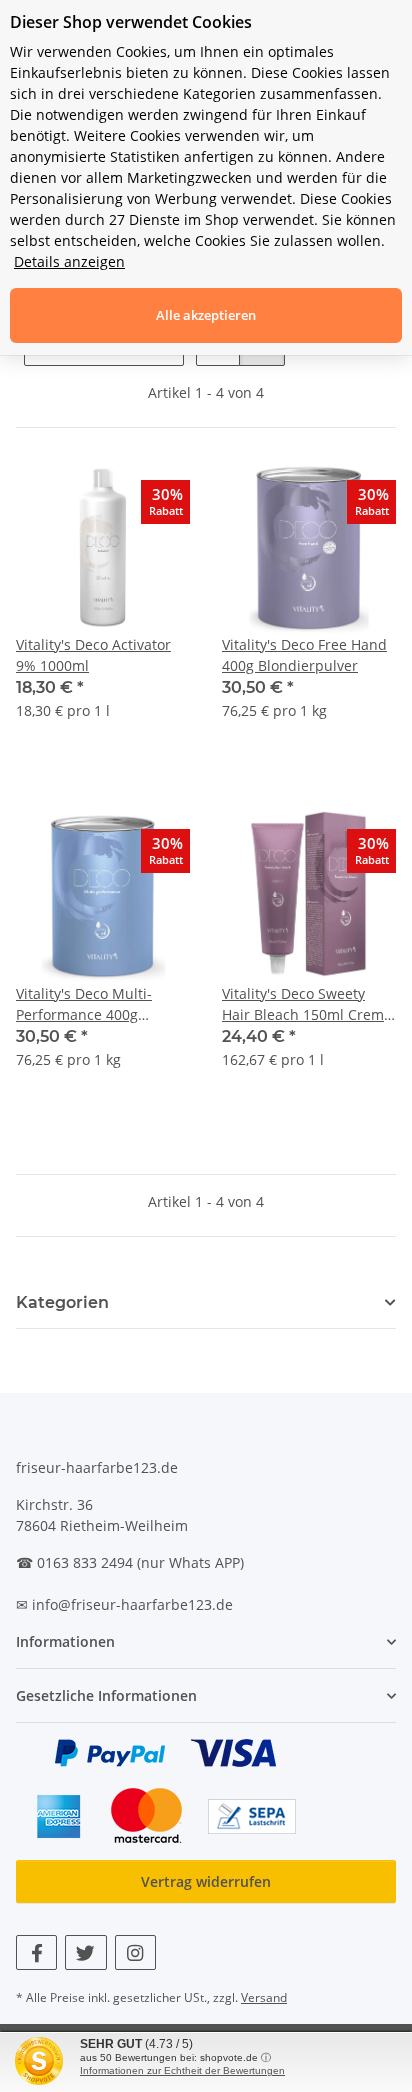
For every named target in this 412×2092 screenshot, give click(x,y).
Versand (264, 1997)
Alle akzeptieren (206, 315)
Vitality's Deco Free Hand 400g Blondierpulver (304, 655)
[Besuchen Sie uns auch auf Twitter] (85, 1952)
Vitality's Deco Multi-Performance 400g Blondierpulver (84, 1004)
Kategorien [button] (62, 1302)
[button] (103, 602)
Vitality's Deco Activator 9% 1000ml (93, 655)
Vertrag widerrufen (206, 1881)
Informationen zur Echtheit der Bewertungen (182, 2070)
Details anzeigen (69, 261)
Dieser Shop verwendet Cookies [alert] (131, 22)
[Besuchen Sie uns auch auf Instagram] (135, 1952)
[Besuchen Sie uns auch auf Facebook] (36, 1952)
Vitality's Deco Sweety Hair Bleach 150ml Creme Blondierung (307, 1004)
